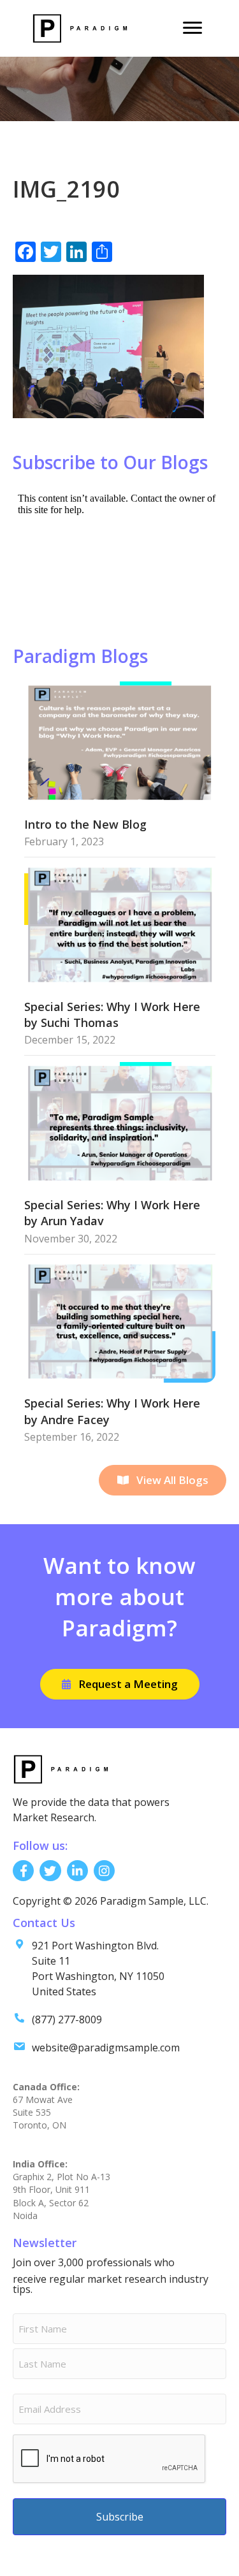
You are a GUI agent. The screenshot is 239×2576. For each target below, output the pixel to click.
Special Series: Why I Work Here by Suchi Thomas (112, 1015)
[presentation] (110, 2459)
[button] (163, 1480)
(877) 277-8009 (67, 2019)
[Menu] (192, 28)
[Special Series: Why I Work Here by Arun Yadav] (120, 1122)
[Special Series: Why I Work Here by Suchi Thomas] (120, 924)
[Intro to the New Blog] (120, 742)
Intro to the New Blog (85, 824)
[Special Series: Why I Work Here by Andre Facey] (120, 1321)
